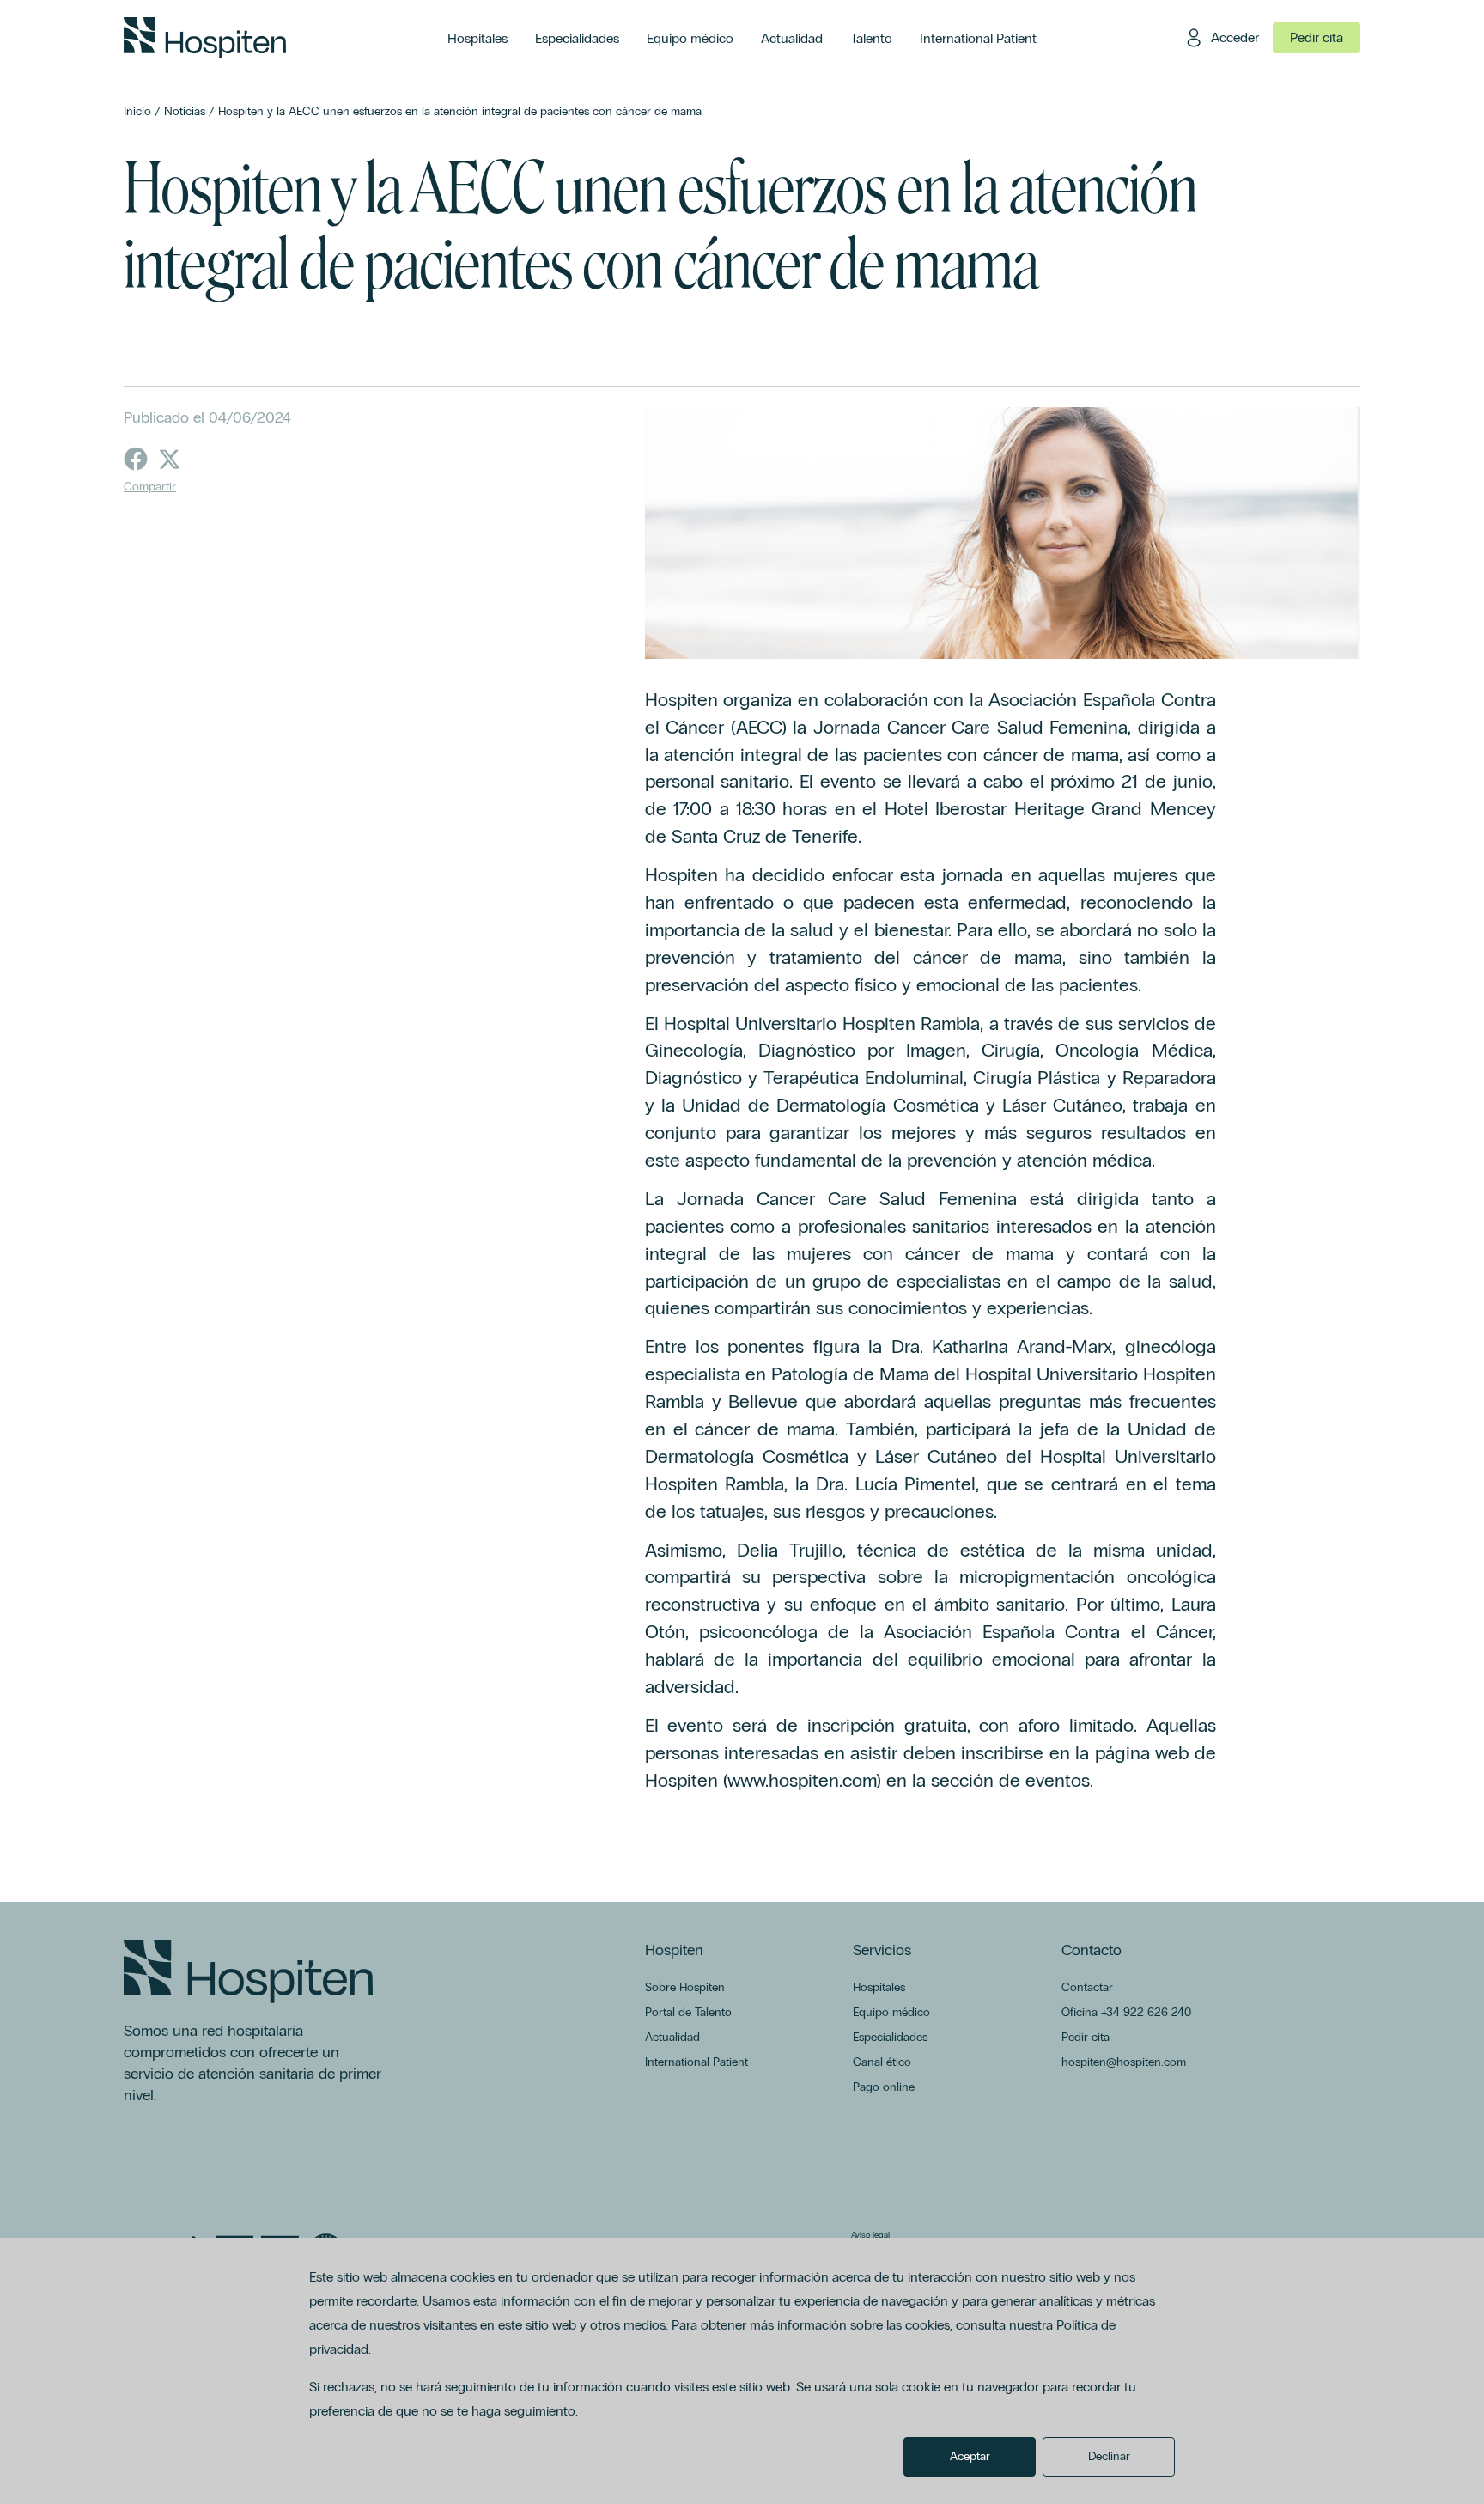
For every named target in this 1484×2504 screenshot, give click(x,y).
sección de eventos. (1012, 1780)
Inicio (137, 111)
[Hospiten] (205, 38)
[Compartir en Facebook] (136, 459)
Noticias (185, 111)
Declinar (1109, 2456)
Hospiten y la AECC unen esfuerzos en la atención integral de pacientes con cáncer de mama (460, 111)
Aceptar (970, 2456)
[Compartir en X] (170, 459)
